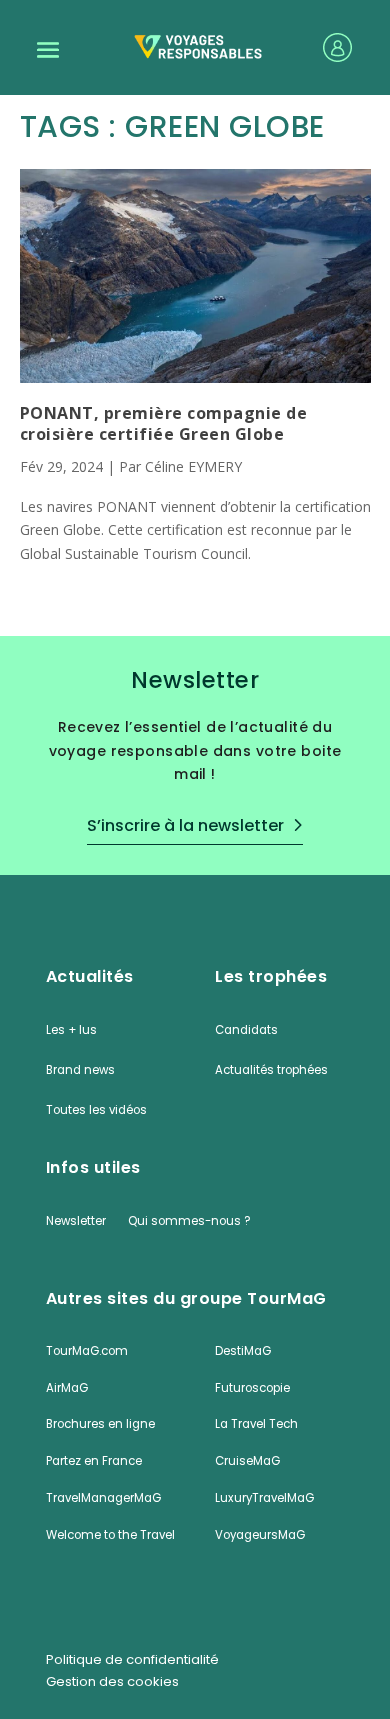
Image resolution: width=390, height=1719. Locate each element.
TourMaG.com (87, 1351)
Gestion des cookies (112, 1682)
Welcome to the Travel (110, 1535)
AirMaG (67, 1388)
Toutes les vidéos (96, 1110)
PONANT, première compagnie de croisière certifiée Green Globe (164, 424)
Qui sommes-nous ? (189, 1221)
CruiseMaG (247, 1461)
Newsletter (76, 1221)
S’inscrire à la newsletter (185, 825)
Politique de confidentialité (132, 1660)
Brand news (80, 1070)
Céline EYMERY (193, 466)
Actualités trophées (271, 1070)
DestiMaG (243, 1351)
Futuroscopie (252, 1388)
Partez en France (94, 1461)
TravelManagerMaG (103, 1498)
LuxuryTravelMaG (264, 1498)
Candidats (246, 1030)
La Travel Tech (256, 1424)
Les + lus (71, 1030)
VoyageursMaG (260, 1535)
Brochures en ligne (100, 1424)
